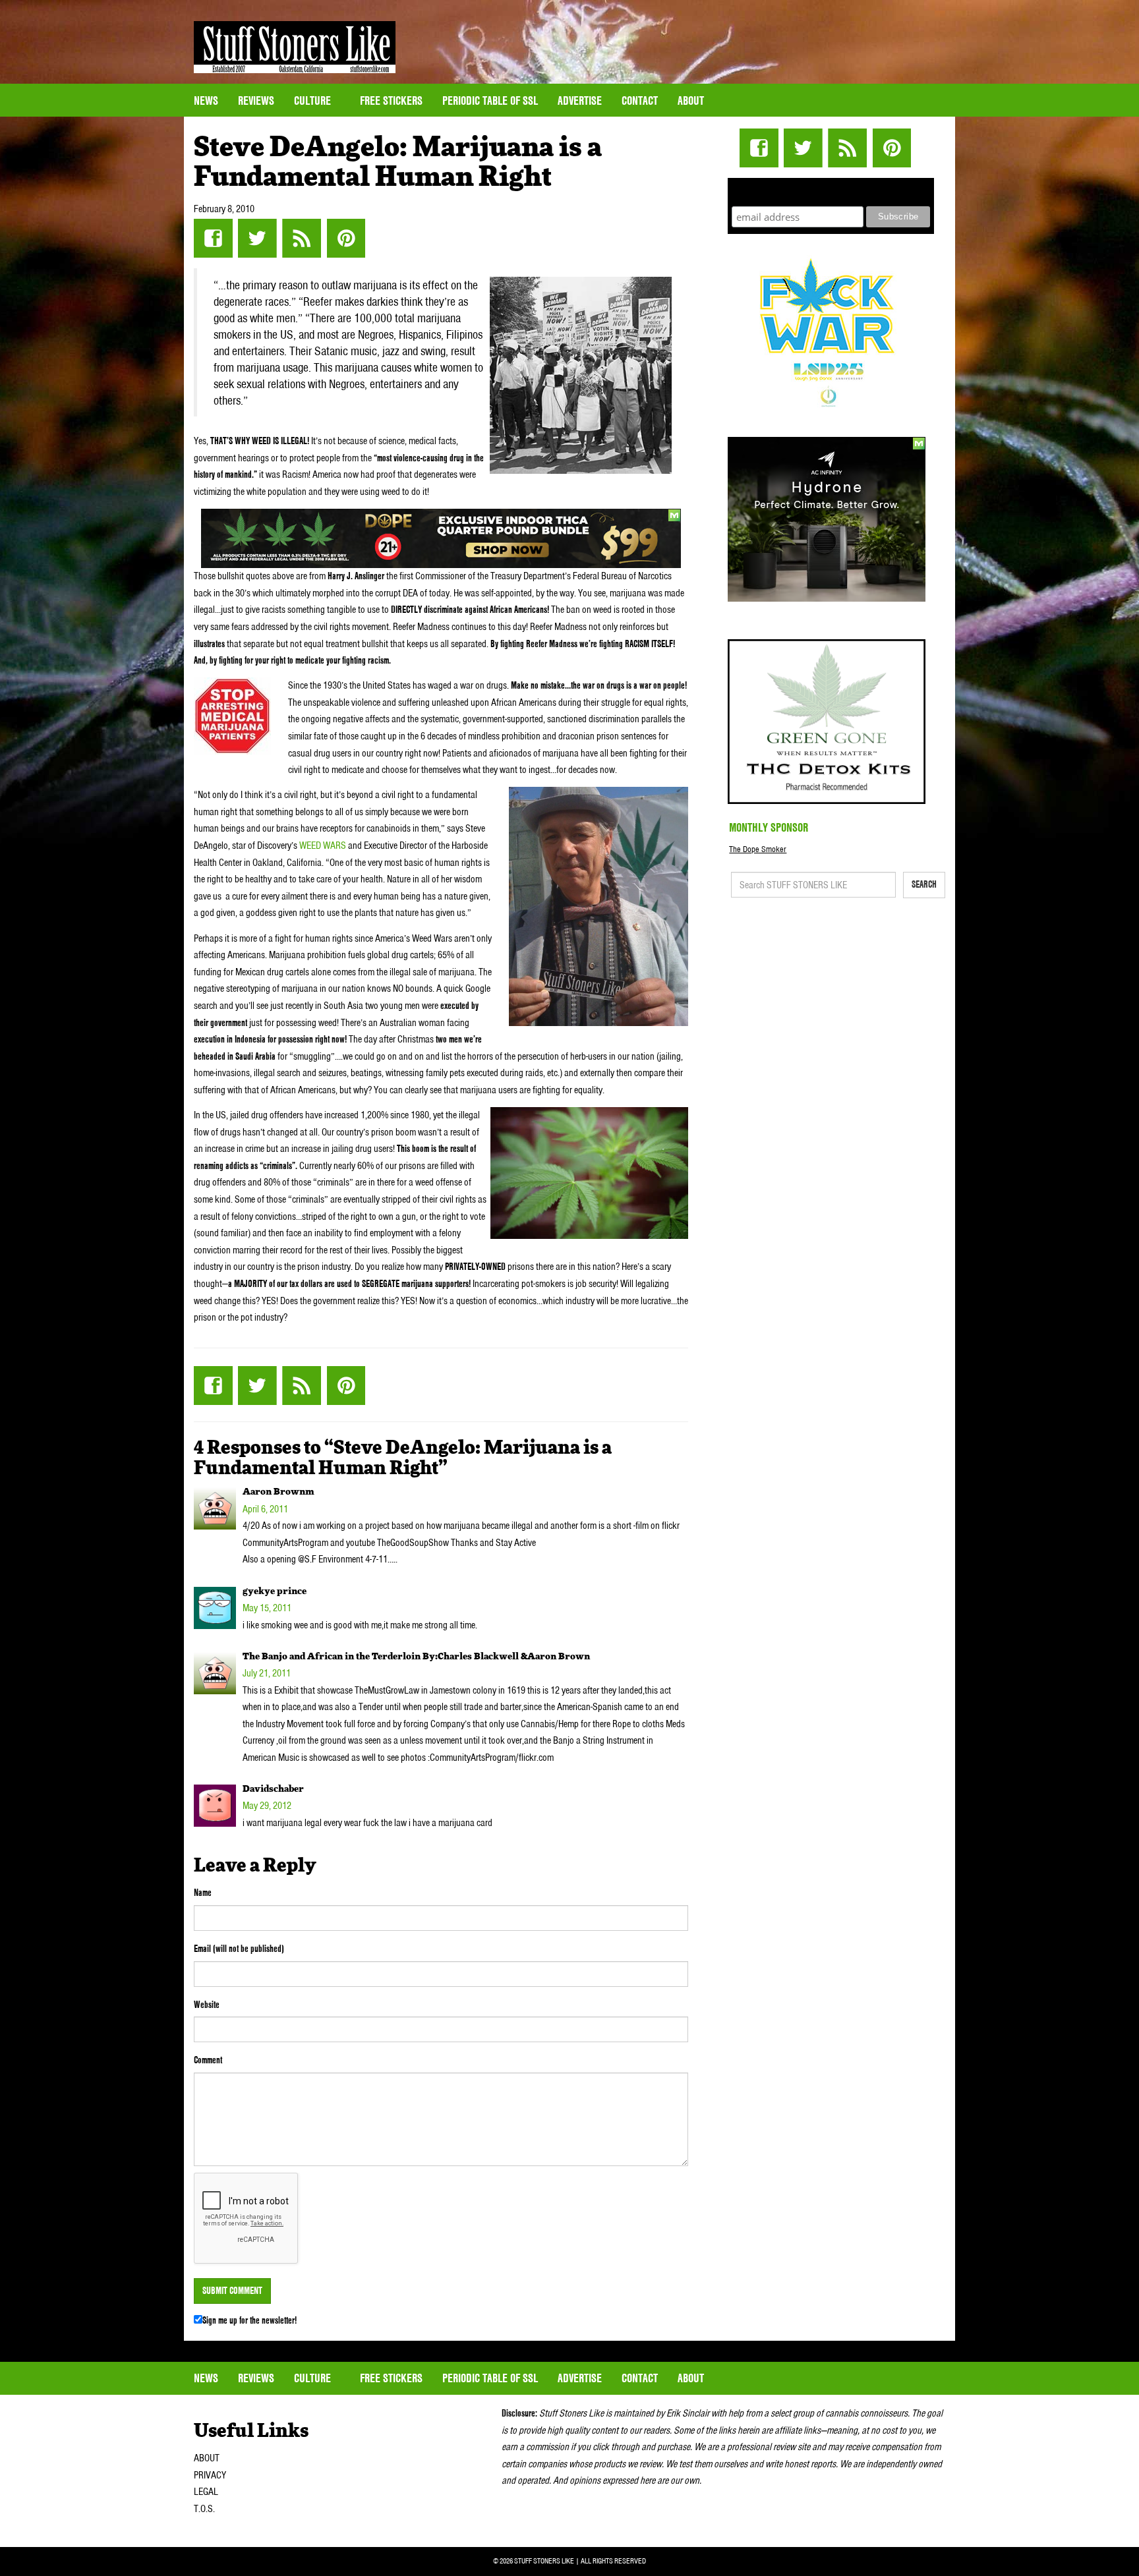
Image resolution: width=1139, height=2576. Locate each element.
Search (924, 884)
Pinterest (346, 238)
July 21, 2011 (267, 1673)
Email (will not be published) (239, 1949)
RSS (302, 238)
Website (207, 2005)
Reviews (256, 100)
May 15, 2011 (267, 1608)
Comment (208, 2060)
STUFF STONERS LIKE (295, 47)
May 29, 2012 (267, 1806)
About (691, 100)
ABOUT (207, 2458)
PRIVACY (210, 2475)
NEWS (206, 100)
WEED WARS (323, 845)
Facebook (213, 238)
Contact (640, 100)
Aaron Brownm (278, 1492)
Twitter (257, 238)
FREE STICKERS (391, 100)
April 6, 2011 (265, 1509)
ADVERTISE (580, 100)
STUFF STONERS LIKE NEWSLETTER (831, 190)
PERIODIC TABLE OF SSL (490, 100)
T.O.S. (204, 2509)
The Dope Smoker (758, 849)
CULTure (314, 100)
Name (203, 1893)
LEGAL (206, 2492)
